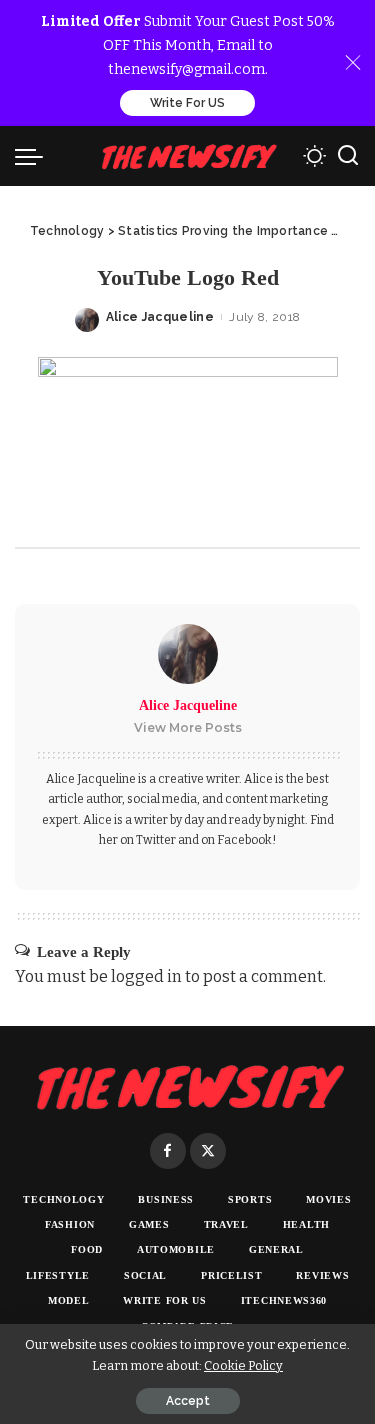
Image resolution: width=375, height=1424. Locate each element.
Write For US (187, 103)
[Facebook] (168, 1151)
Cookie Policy (243, 1365)
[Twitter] (208, 1151)
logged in (146, 976)
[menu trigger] (34, 156)
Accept (188, 1401)
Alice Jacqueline (160, 317)
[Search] (348, 156)
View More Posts (188, 727)
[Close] (353, 63)
